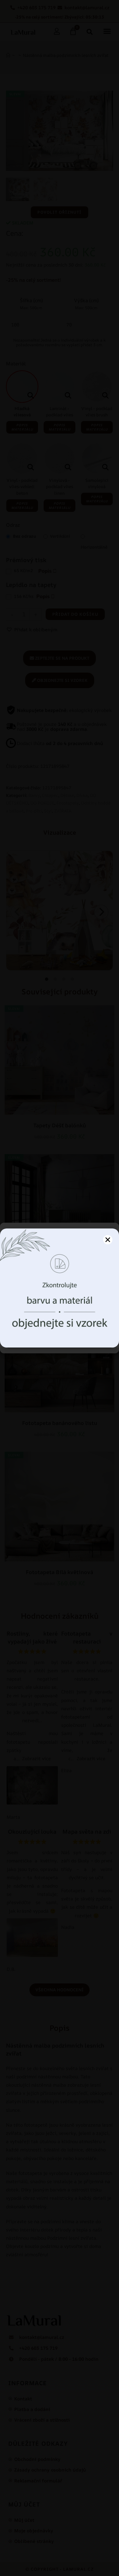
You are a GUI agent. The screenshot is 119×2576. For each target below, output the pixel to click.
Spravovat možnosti (59, 1340)
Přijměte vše (60, 1322)
